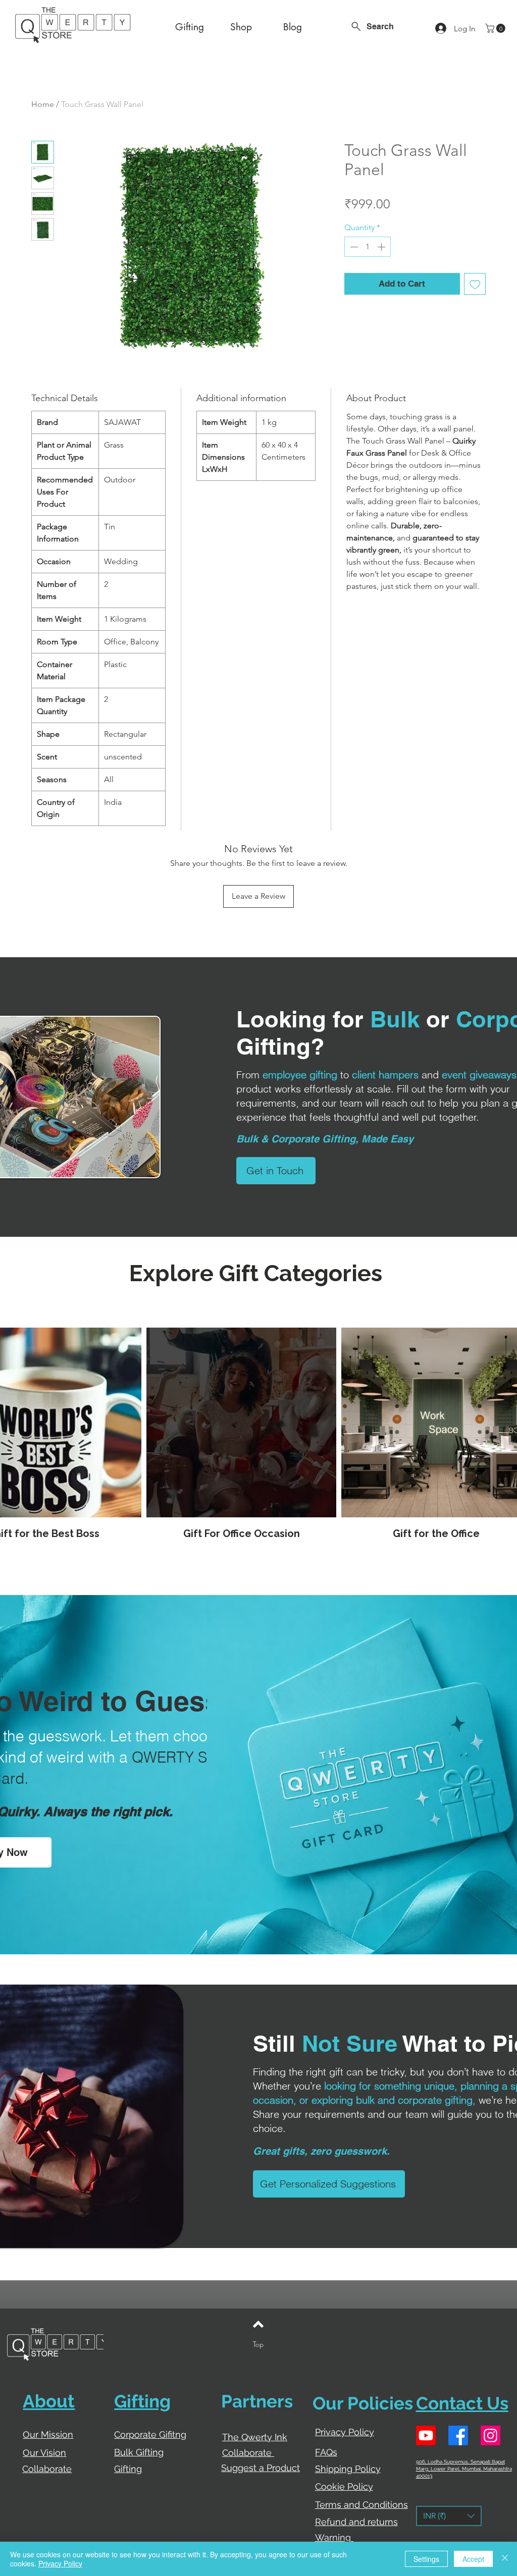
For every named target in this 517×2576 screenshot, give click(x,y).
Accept (473, 2559)
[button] (496, 28)
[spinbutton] (368, 247)
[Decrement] (353, 247)
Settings (426, 2559)
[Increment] (382, 247)
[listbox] (449, 2516)
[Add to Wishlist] (475, 284)
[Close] (505, 2559)
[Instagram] (490, 2435)
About (49, 2401)
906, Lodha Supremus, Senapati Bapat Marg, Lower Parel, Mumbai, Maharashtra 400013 (464, 2469)
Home (43, 104)
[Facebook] (458, 2435)
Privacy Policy (60, 2563)
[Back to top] (258, 2324)
